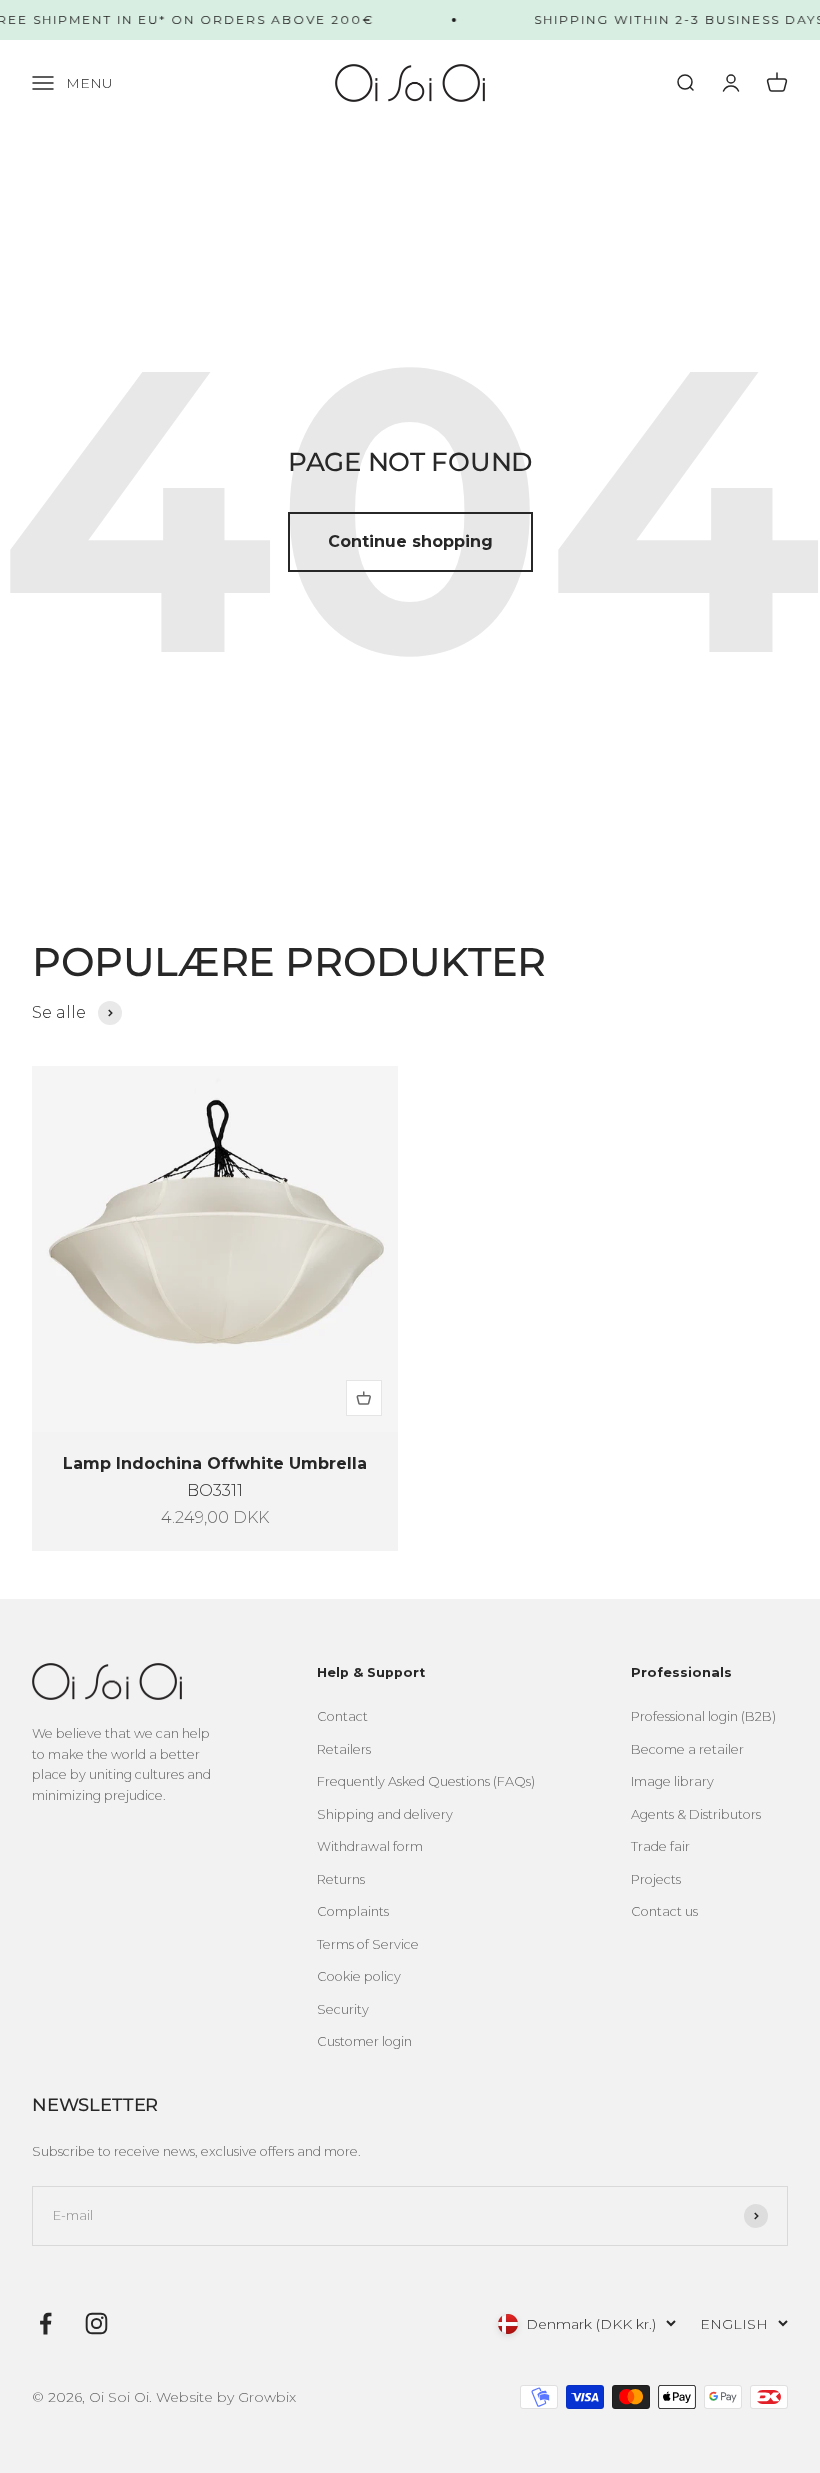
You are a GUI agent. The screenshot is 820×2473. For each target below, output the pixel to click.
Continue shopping (410, 541)
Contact (342, 1716)
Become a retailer (687, 1749)
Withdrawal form (370, 1846)
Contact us (664, 1911)
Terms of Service (368, 1944)
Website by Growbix (226, 2397)
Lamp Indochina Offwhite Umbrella (215, 1463)
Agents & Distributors (696, 1814)
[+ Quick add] (364, 1398)
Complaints (353, 1911)
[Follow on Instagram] (96, 2323)
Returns (341, 1879)
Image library (672, 1781)
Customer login (364, 2041)
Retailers (344, 1749)
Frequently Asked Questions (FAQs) (426, 1781)
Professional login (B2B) (703, 1716)
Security (343, 2009)
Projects (656, 1879)
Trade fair (660, 1846)
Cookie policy (359, 1976)
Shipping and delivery (385, 1814)
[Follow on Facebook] (45, 2323)
